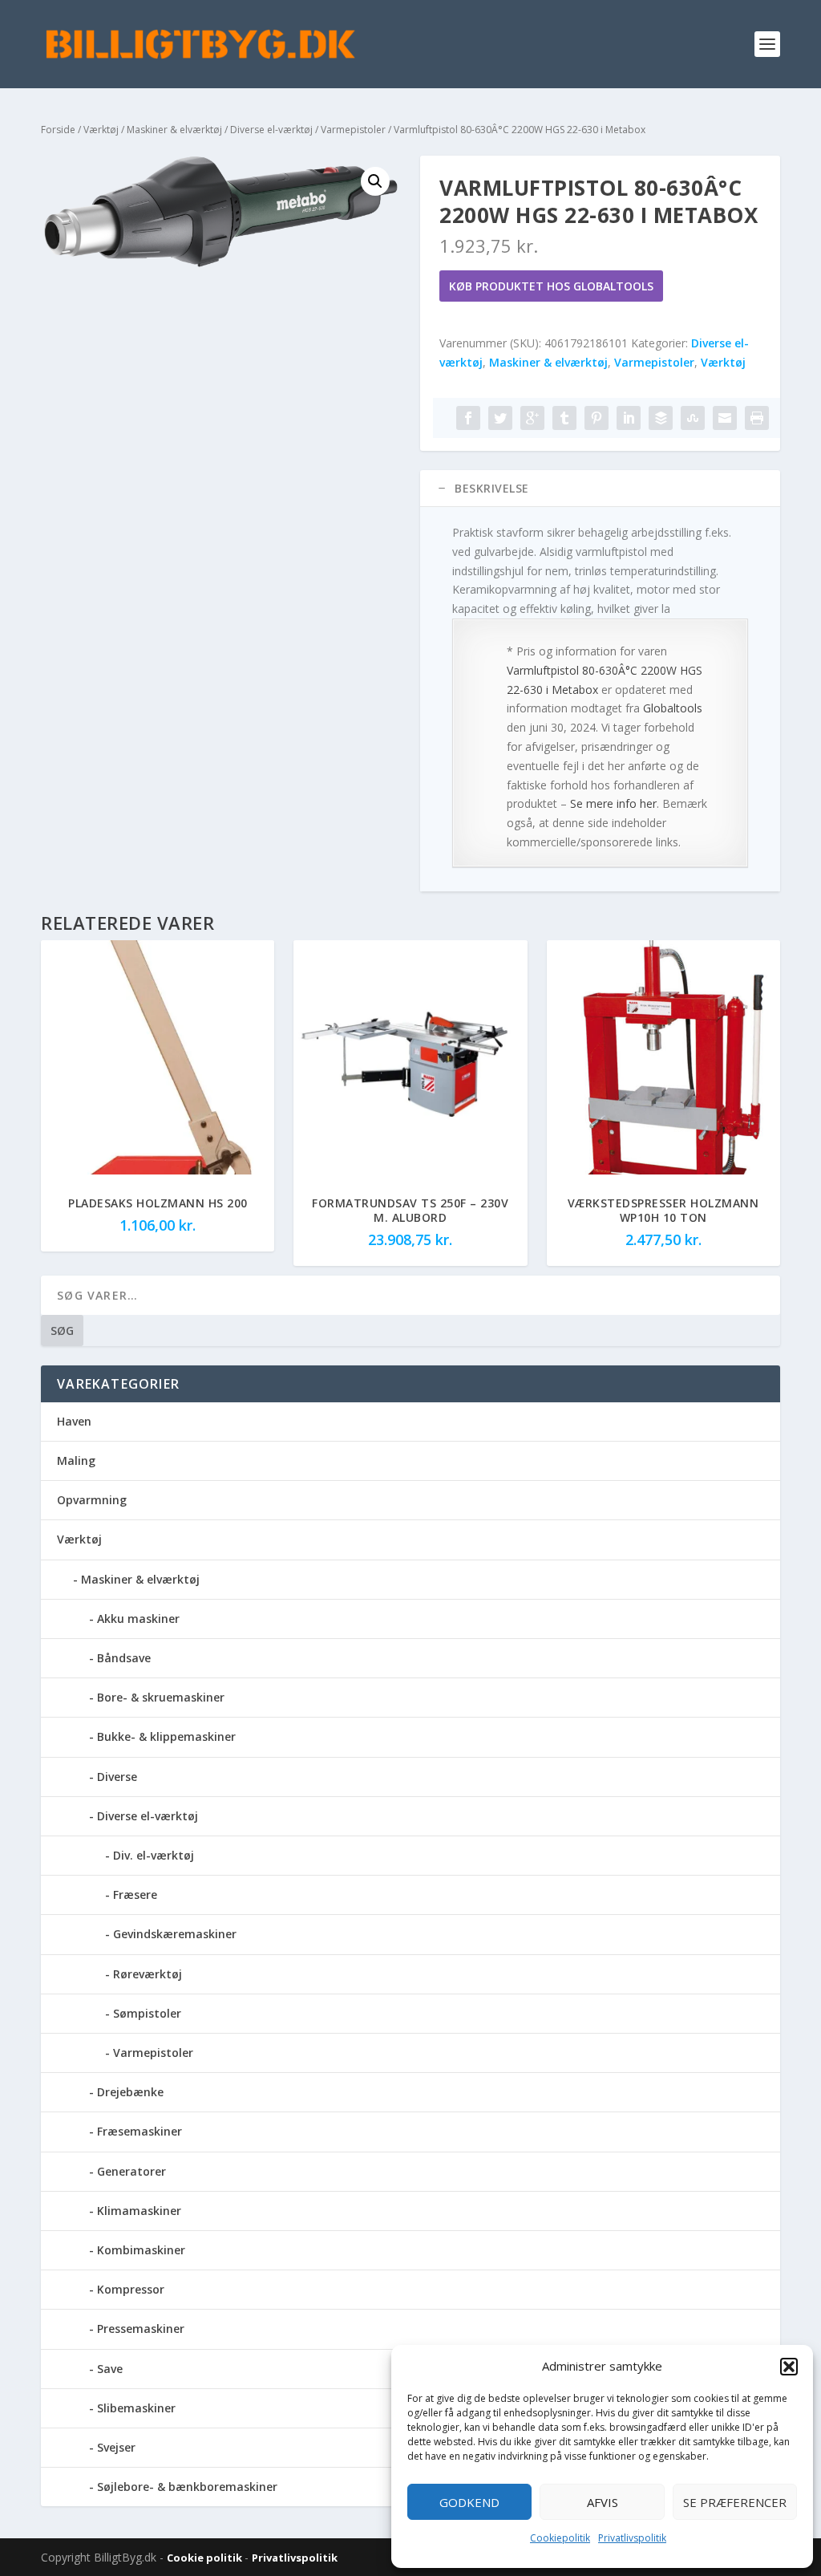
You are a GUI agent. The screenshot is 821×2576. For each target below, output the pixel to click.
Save (110, 2369)
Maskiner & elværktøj (174, 130)
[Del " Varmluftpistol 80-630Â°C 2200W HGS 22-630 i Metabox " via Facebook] (468, 418)
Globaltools (673, 708)
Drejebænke (130, 2092)
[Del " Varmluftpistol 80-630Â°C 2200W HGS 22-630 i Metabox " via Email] (725, 418)
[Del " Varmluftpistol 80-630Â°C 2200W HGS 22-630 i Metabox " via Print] (757, 418)
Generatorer (131, 2171)
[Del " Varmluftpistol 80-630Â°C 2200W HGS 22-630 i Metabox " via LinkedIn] (629, 418)
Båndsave (124, 1658)
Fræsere (135, 1894)
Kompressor (131, 2289)
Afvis (603, 2502)
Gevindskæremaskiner (175, 1934)
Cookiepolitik (560, 2538)
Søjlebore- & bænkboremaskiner (187, 2487)
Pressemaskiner (141, 2329)
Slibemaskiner (136, 2408)
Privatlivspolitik (632, 2538)
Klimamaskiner (139, 2211)
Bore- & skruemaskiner (161, 1697)
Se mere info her (613, 803)
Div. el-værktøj (154, 1855)
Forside (58, 130)
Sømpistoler (147, 2013)
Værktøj (101, 130)
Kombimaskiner (141, 2250)
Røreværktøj (148, 1974)
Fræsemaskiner (140, 2131)
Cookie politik (206, 2558)
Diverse (117, 1777)
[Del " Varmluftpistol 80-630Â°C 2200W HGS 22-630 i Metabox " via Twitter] (500, 418)
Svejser (116, 2447)
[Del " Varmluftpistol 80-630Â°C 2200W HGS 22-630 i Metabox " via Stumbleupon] (693, 418)
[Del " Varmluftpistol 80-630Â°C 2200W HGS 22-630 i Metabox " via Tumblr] (564, 418)
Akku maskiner (138, 1619)
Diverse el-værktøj (271, 130)
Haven (74, 1421)
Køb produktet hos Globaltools (551, 286)
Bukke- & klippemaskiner (166, 1736)
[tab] (600, 489)
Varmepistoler (353, 130)
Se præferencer (735, 2502)
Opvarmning (92, 1500)
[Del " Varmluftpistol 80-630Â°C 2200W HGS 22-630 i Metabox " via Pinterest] (597, 418)
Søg (62, 1331)
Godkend (469, 2502)
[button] (789, 2367)
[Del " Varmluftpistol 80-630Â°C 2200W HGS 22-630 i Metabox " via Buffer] (661, 418)
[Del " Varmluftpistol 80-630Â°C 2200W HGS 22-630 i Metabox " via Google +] (532, 418)
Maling (76, 1460)
